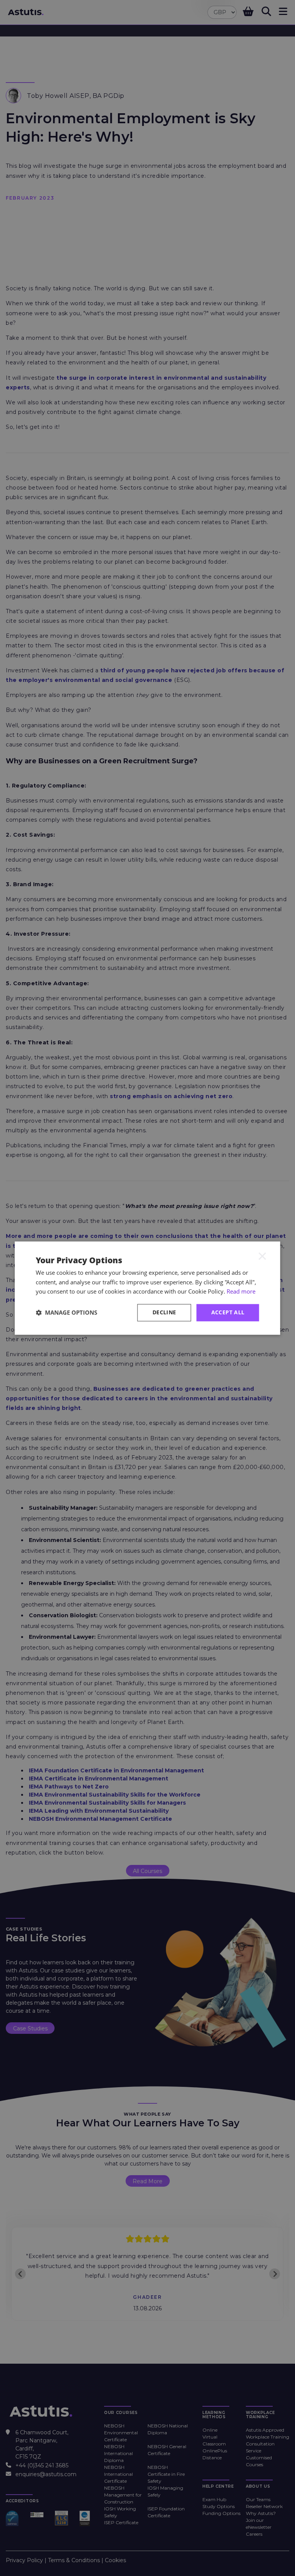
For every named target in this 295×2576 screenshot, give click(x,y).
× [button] (262, 1256)
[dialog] (147, 1288)
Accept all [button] (228, 1312)
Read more (241, 1292)
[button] (66, 1313)
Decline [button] (164, 1312)
